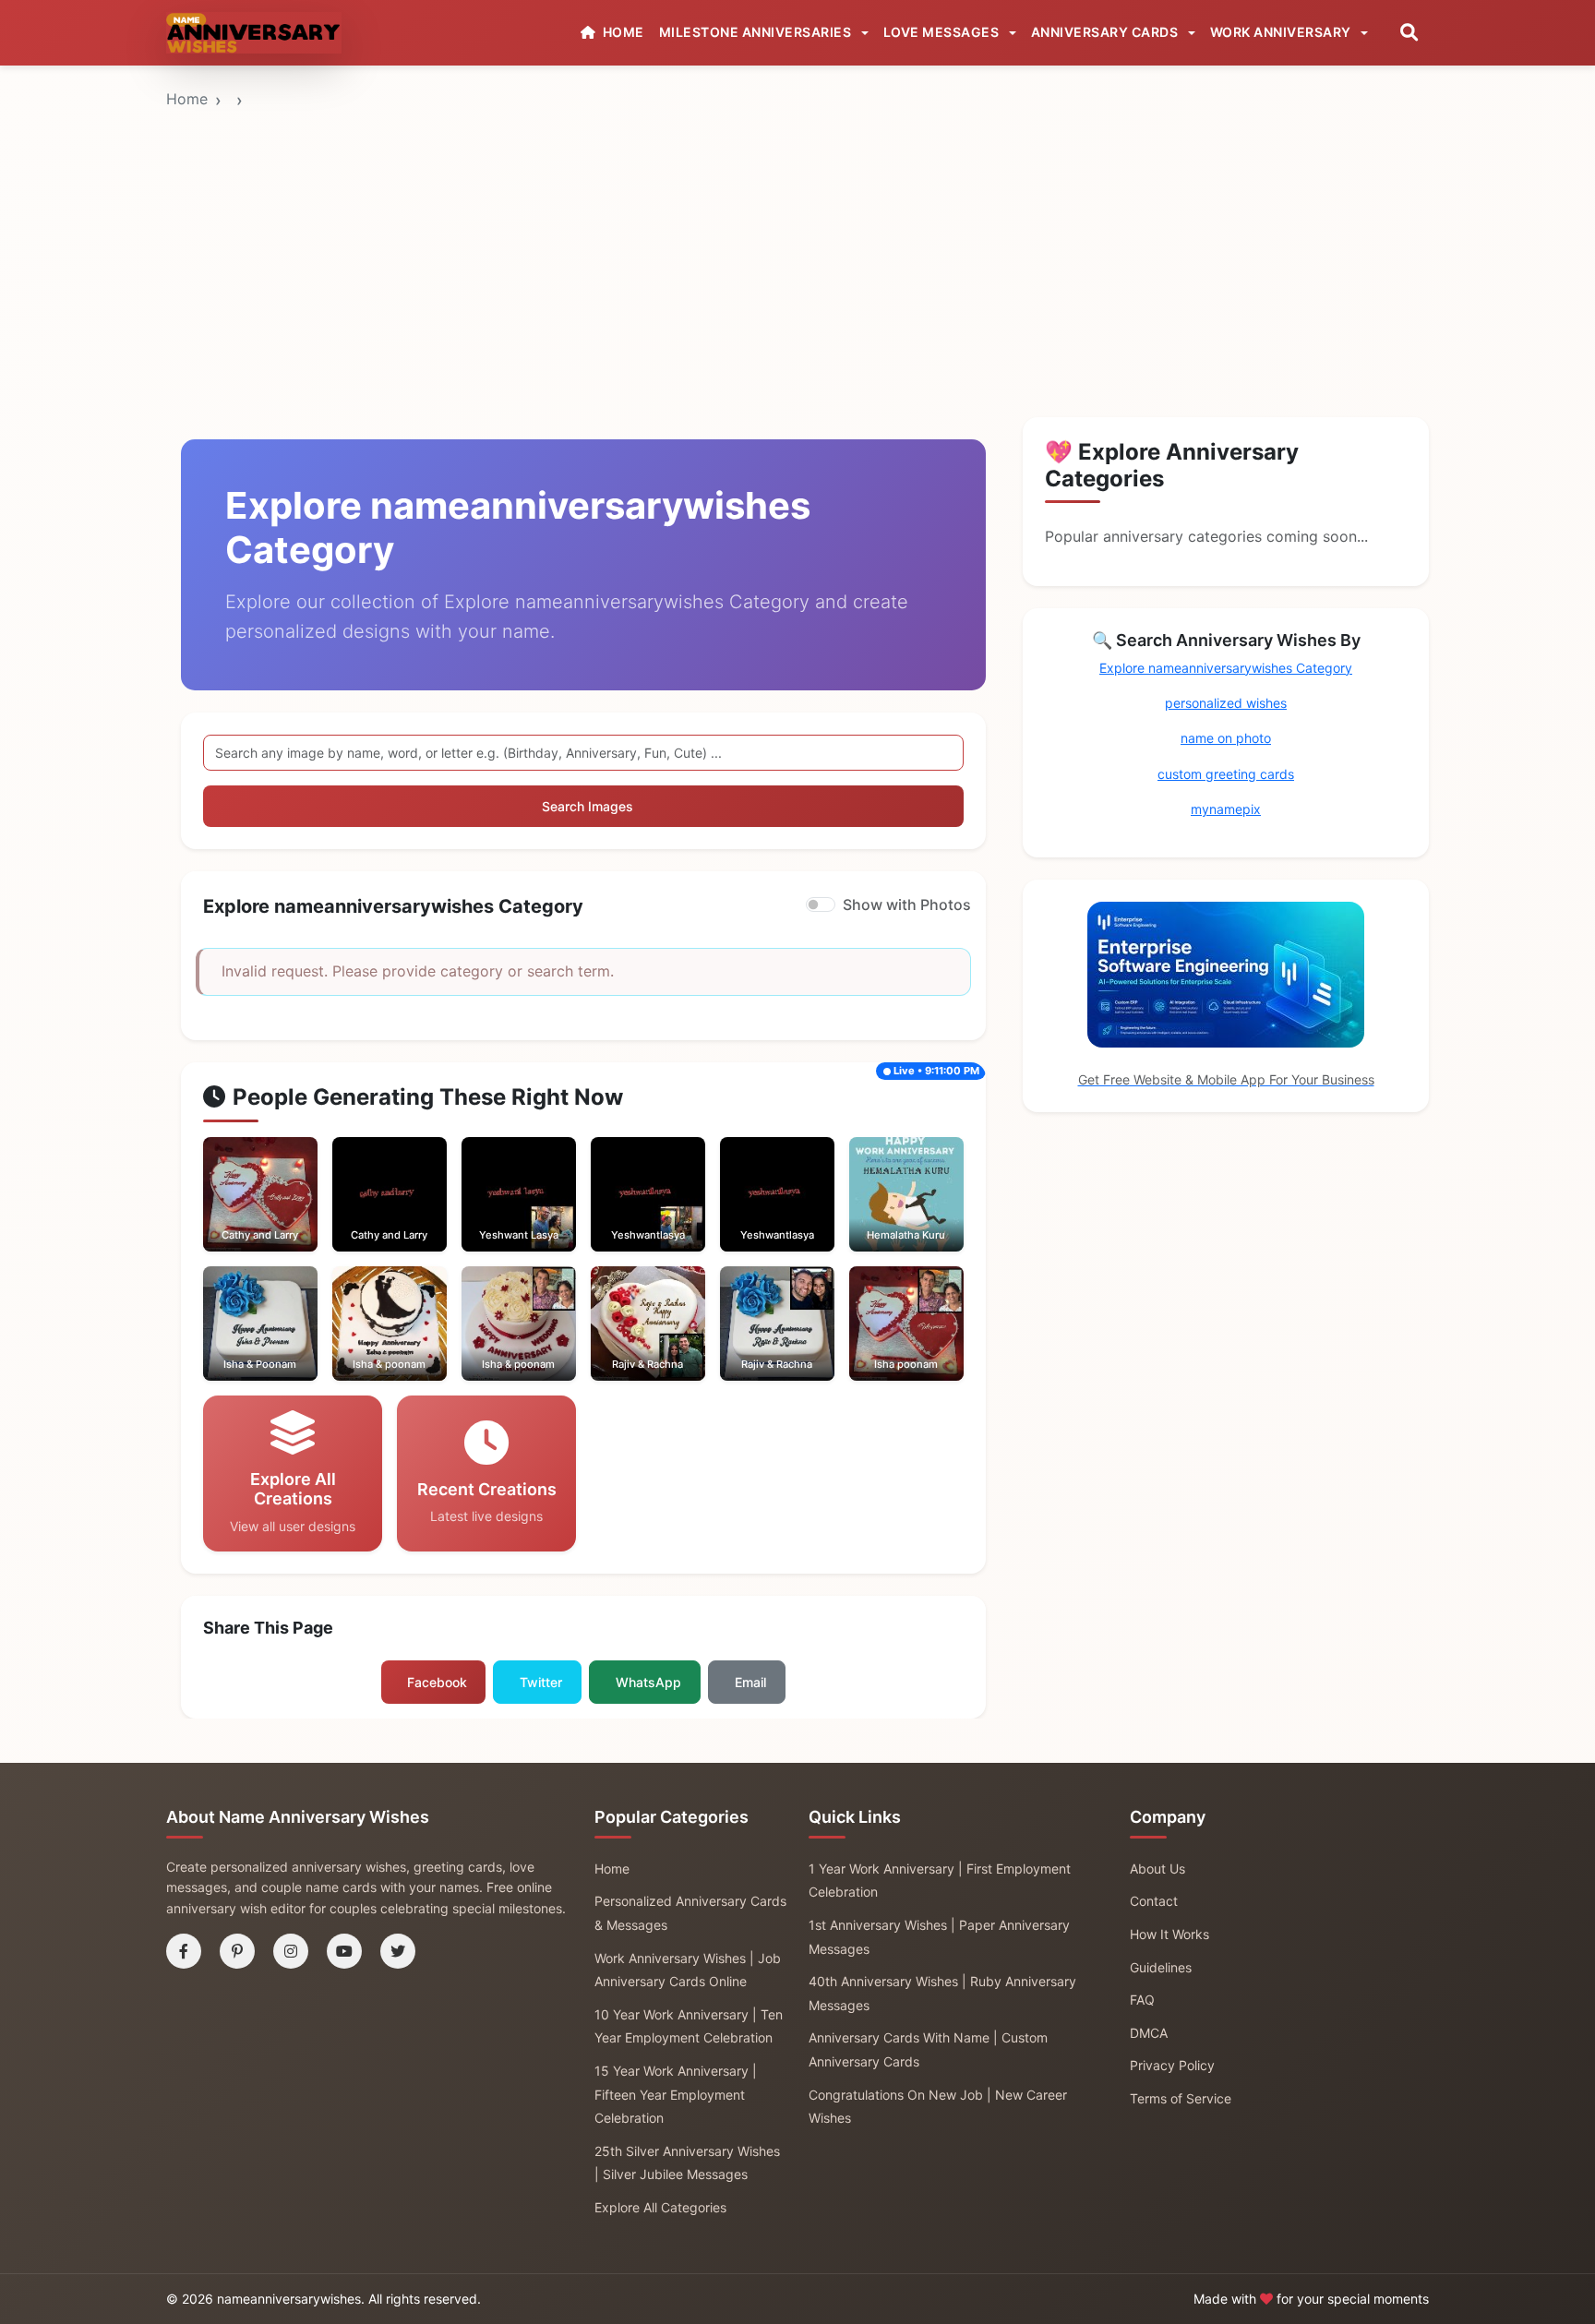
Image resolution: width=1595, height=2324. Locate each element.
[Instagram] (291, 1951)
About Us (1157, 1869)
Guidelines (1161, 1967)
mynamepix (1226, 809)
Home (187, 99)
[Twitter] (398, 1951)
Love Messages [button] (943, 32)
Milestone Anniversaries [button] (757, 32)
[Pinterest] (237, 1951)
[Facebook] (184, 1951)
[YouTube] (344, 1951)
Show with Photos (907, 904)
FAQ (1142, 2000)
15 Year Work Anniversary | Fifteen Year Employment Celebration (676, 2094)
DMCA (1149, 2033)
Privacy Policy (1172, 2065)
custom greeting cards (1226, 774)
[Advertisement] (797, 206)
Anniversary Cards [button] (1106, 32)
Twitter (541, 1682)
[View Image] (234, 1213)
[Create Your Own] (285, 1213)
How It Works (1169, 1934)
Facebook (437, 1682)
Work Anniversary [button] (1283, 32)
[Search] (1409, 33)
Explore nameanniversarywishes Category (1226, 668)
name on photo (1226, 738)
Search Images (588, 806)
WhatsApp (648, 1682)
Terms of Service (1181, 2098)
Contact (1154, 1901)
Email (750, 1682)
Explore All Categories (660, 2207)
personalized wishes (1226, 703)
